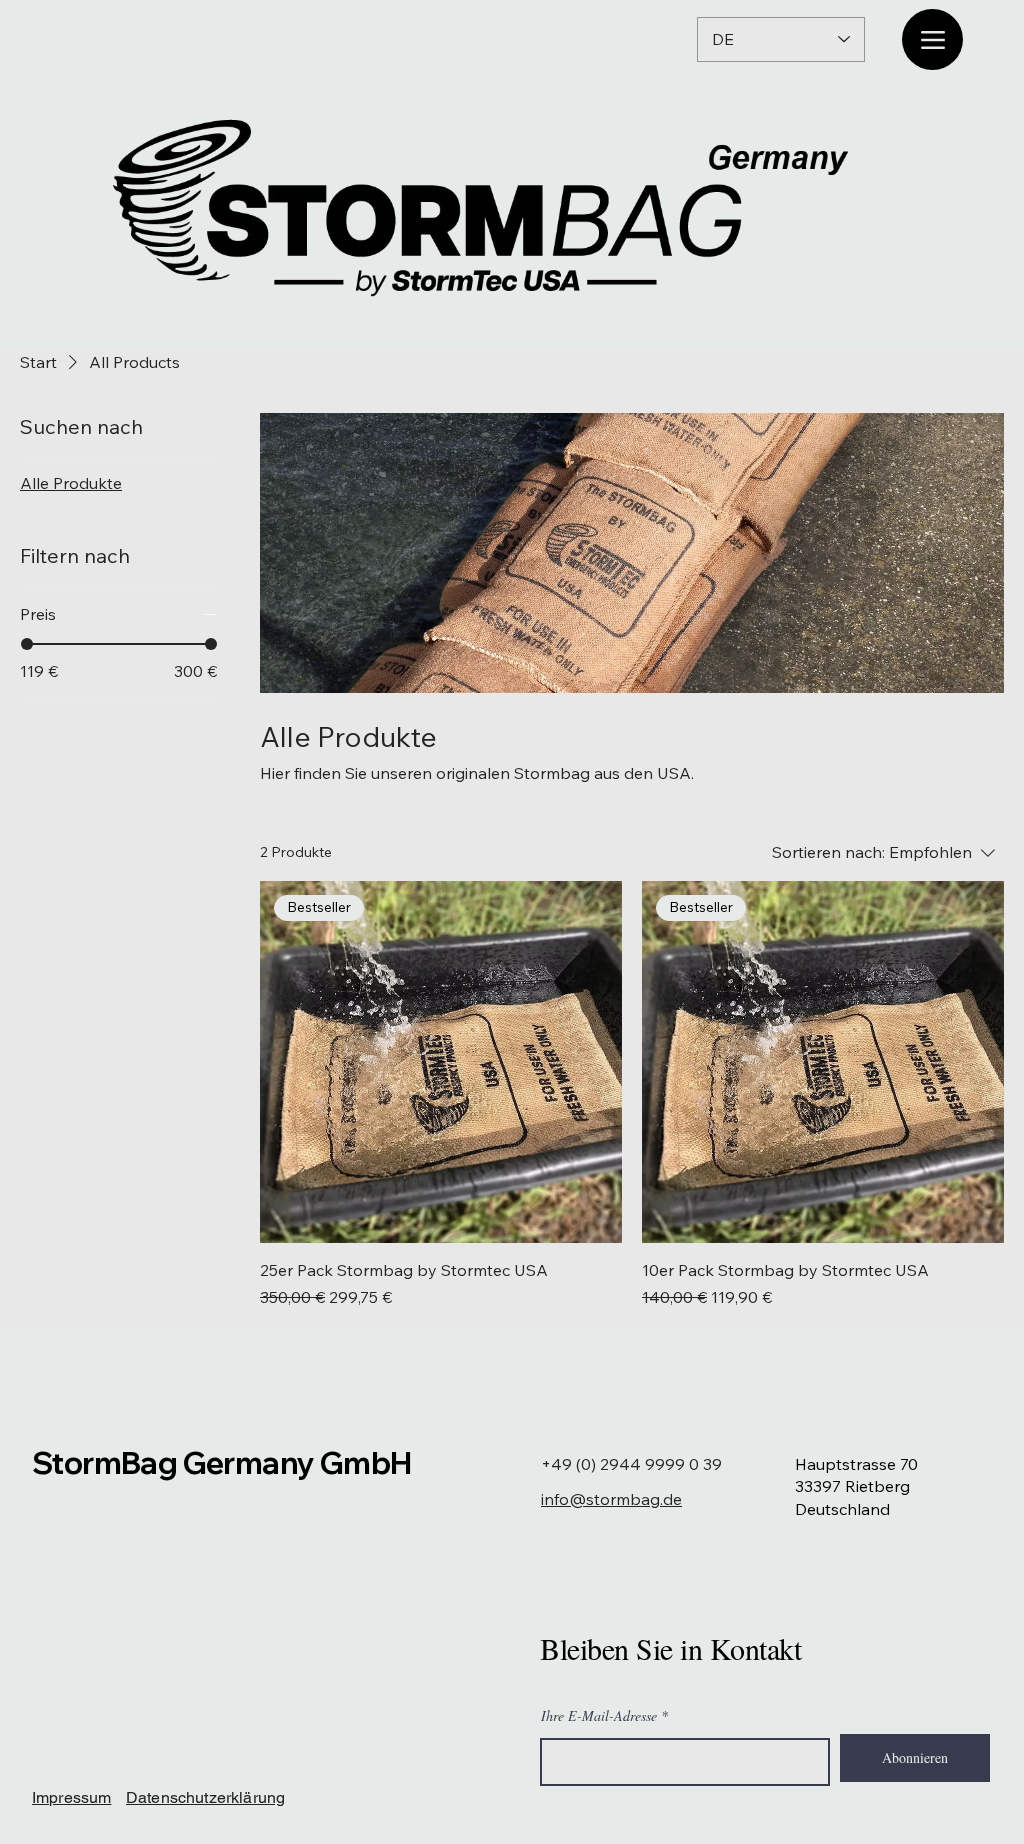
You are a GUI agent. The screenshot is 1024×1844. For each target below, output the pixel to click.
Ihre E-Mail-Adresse (599, 1716)
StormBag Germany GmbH (221, 1463)
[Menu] (932, 39)
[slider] (27, 644)
